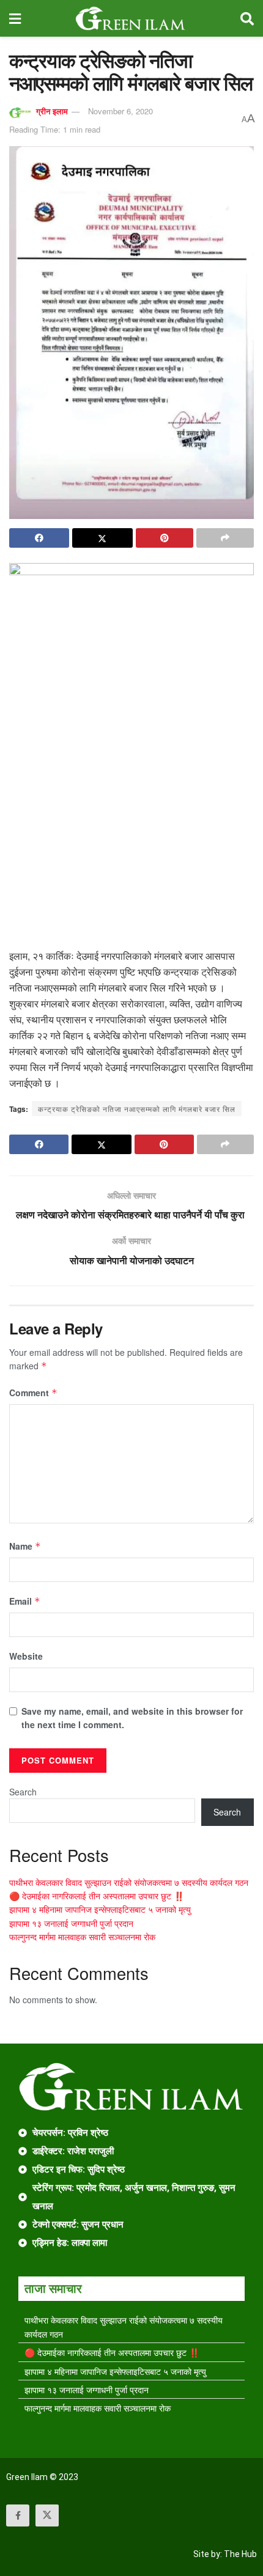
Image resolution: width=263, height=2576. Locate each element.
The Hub (240, 2554)
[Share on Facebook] (39, 538)
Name (25, 1546)
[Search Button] (247, 18)
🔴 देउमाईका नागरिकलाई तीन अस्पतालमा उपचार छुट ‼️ (97, 1896)
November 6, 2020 (120, 111)
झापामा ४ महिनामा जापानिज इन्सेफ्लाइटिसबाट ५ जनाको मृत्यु (100, 1909)
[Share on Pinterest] (165, 538)
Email (25, 1601)
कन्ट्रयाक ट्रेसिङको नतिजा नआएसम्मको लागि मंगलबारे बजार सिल (137, 1109)
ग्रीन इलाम (52, 111)
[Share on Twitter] (102, 538)
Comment (33, 1393)
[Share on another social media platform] (225, 538)
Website (26, 1656)
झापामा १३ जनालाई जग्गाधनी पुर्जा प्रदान (71, 1923)
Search (23, 1792)
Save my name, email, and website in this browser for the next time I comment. (132, 1718)
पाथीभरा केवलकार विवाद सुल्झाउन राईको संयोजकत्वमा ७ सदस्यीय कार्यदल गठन (129, 1882)
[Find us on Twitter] (47, 2515)
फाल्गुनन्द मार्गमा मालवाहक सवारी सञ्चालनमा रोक (82, 1937)
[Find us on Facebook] (18, 2515)
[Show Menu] (15, 18)
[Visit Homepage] (131, 18)
